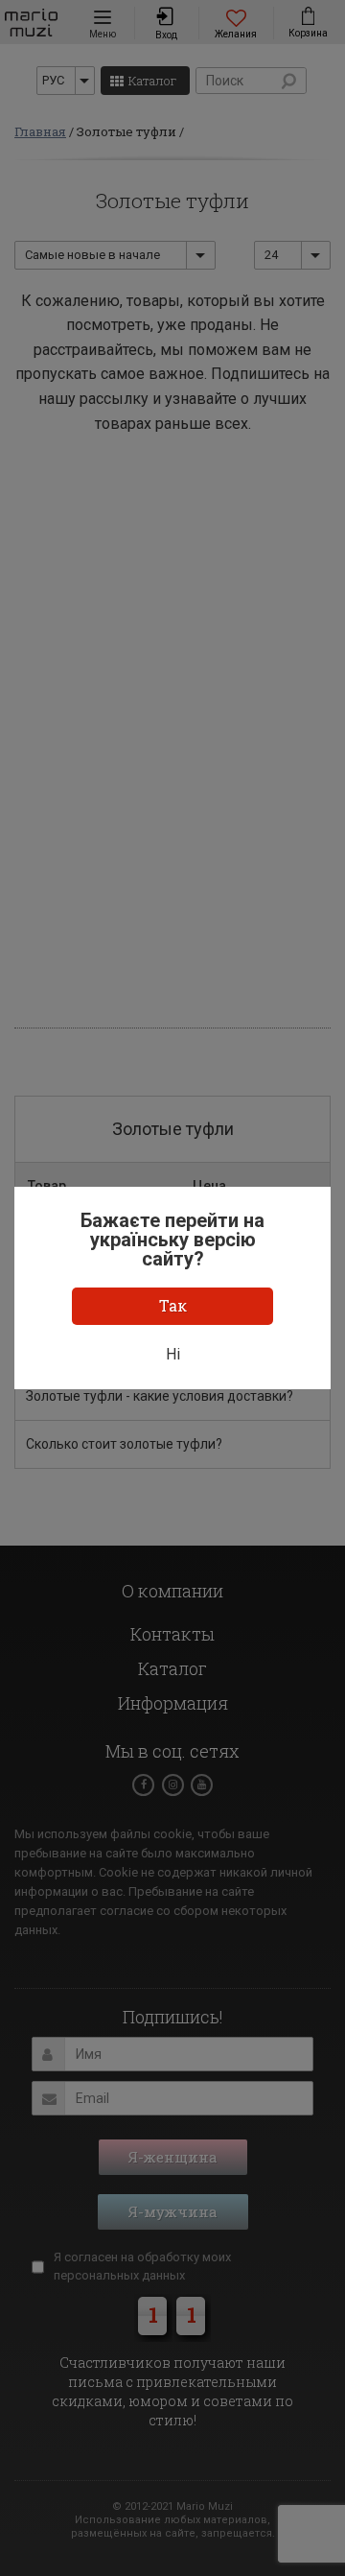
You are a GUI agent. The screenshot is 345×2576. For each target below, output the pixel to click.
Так (173, 1305)
